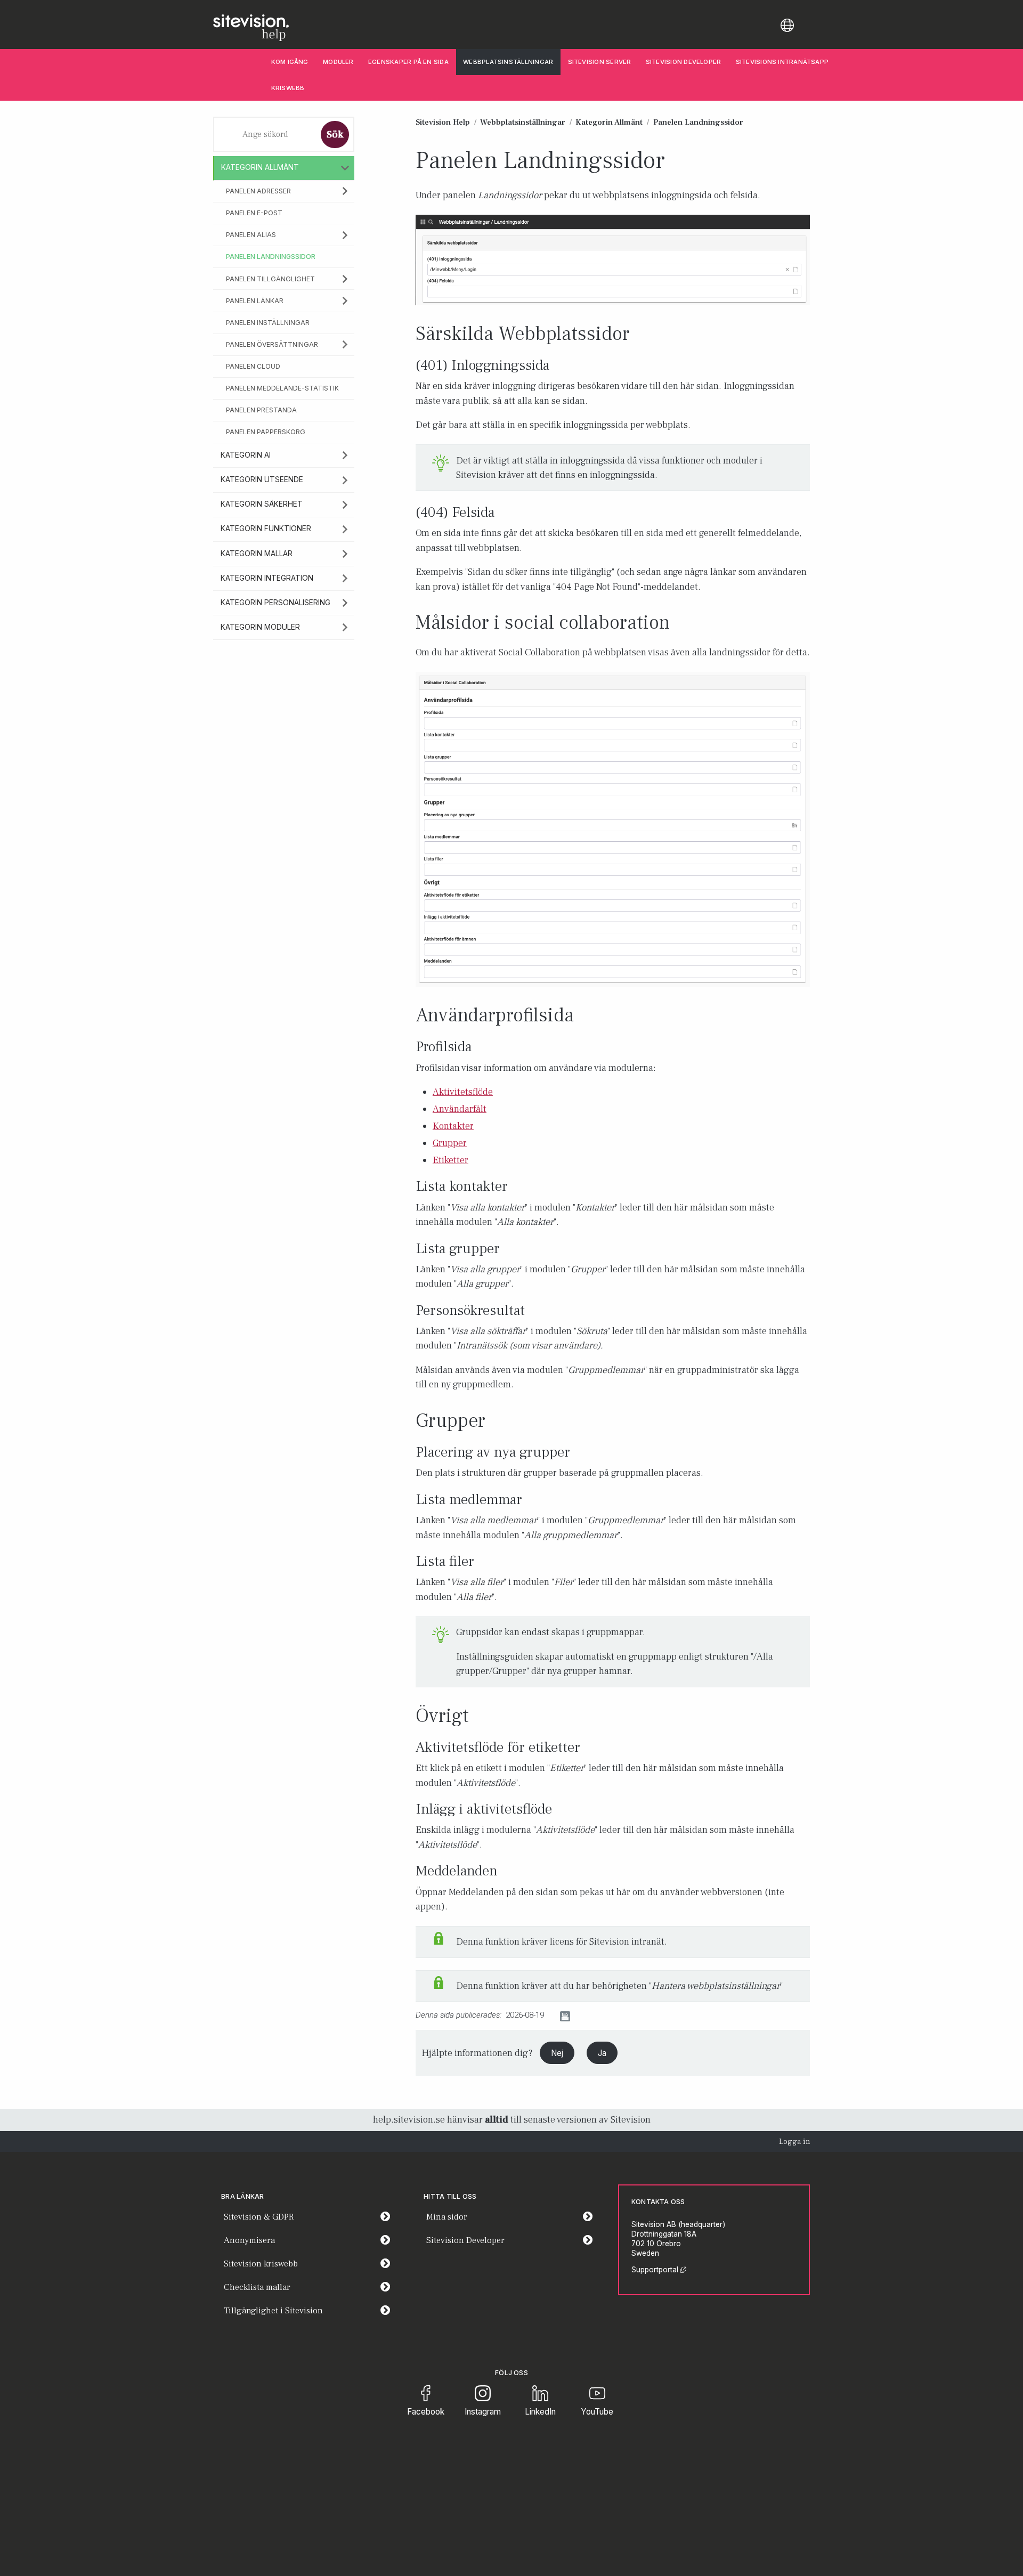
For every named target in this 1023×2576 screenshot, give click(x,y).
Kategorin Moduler (260, 627)
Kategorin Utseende (262, 480)
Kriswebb (288, 88)
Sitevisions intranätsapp (782, 62)
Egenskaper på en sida (408, 62)
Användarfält (460, 1109)
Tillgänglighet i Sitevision (273, 2311)
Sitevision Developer (687, 62)
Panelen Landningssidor (271, 257)
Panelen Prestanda (261, 410)
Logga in (794, 2142)
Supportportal (659, 2270)
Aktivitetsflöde (463, 1092)
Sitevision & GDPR (259, 2217)
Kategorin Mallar (257, 554)
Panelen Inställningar (268, 323)
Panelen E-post (254, 213)
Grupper (450, 1143)
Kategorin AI (246, 455)
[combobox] (265, 134)
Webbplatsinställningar (508, 62)
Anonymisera (249, 2240)
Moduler (338, 62)
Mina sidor (513, 2217)
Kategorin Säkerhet (262, 504)
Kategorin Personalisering (275, 603)
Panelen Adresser (258, 191)
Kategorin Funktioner (266, 529)
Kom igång (290, 62)
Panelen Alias (251, 235)
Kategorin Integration (267, 578)
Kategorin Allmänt (260, 167)
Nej (557, 2053)
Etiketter (450, 1160)
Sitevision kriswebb (261, 2264)
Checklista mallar (257, 2287)
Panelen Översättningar (272, 344)
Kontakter (453, 1126)
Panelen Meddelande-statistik (282, 388)
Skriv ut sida (595, 2016)
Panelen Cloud (253, 366)
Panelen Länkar (255, 301)
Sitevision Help (443, 122)
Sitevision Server (600, 62)
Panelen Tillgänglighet (270, 279)
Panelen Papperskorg (266, 432)
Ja (602, 2053)
